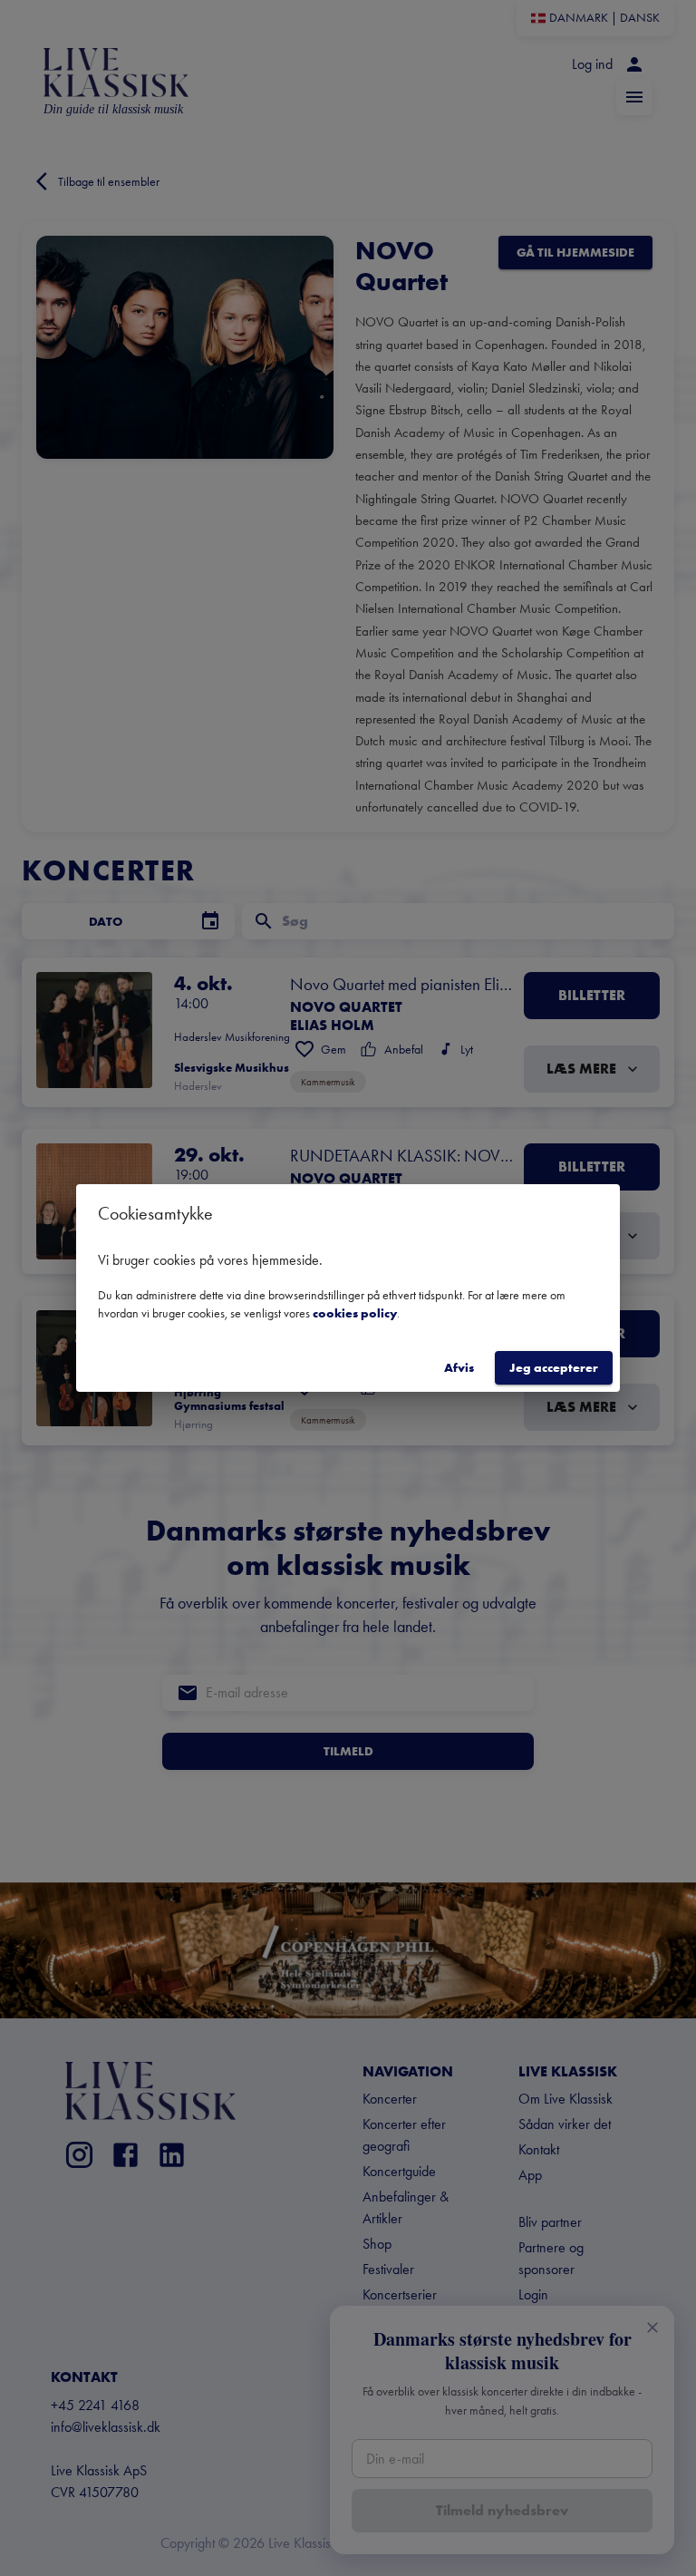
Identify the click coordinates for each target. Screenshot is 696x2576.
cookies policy (355, 1313)
